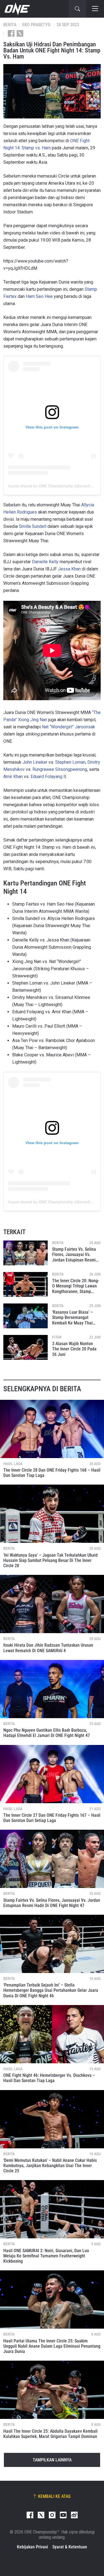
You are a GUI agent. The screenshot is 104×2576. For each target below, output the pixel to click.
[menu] (95, 9)
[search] (77, 9)
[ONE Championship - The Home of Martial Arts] (17, 9)
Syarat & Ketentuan (70, 2547)
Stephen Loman (70, 762)
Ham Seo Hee (39, 296)
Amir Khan (13, 777)
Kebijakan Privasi (32, 2547)
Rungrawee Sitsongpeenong (60, 769)
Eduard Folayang (46, 777)
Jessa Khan (69, 569)
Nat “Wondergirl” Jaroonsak (69, 727)
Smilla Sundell (33, 526)
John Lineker (35, 762)
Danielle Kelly (45, 562)
